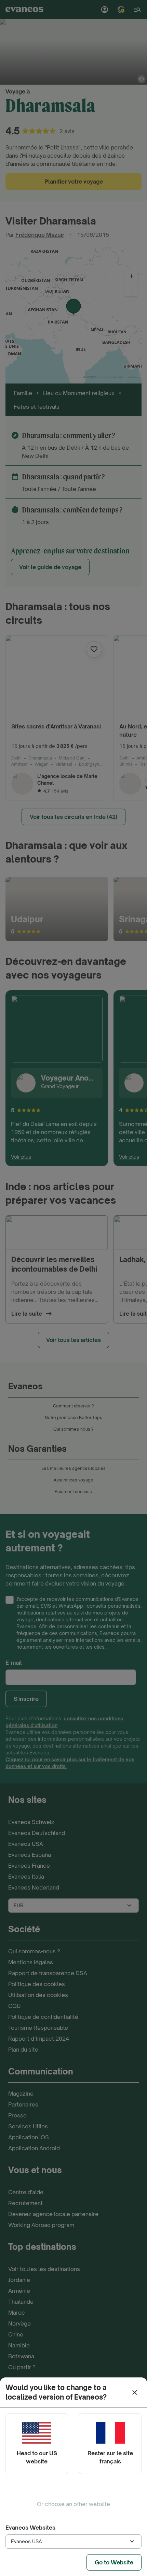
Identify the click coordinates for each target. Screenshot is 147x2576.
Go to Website (114, 2562)
